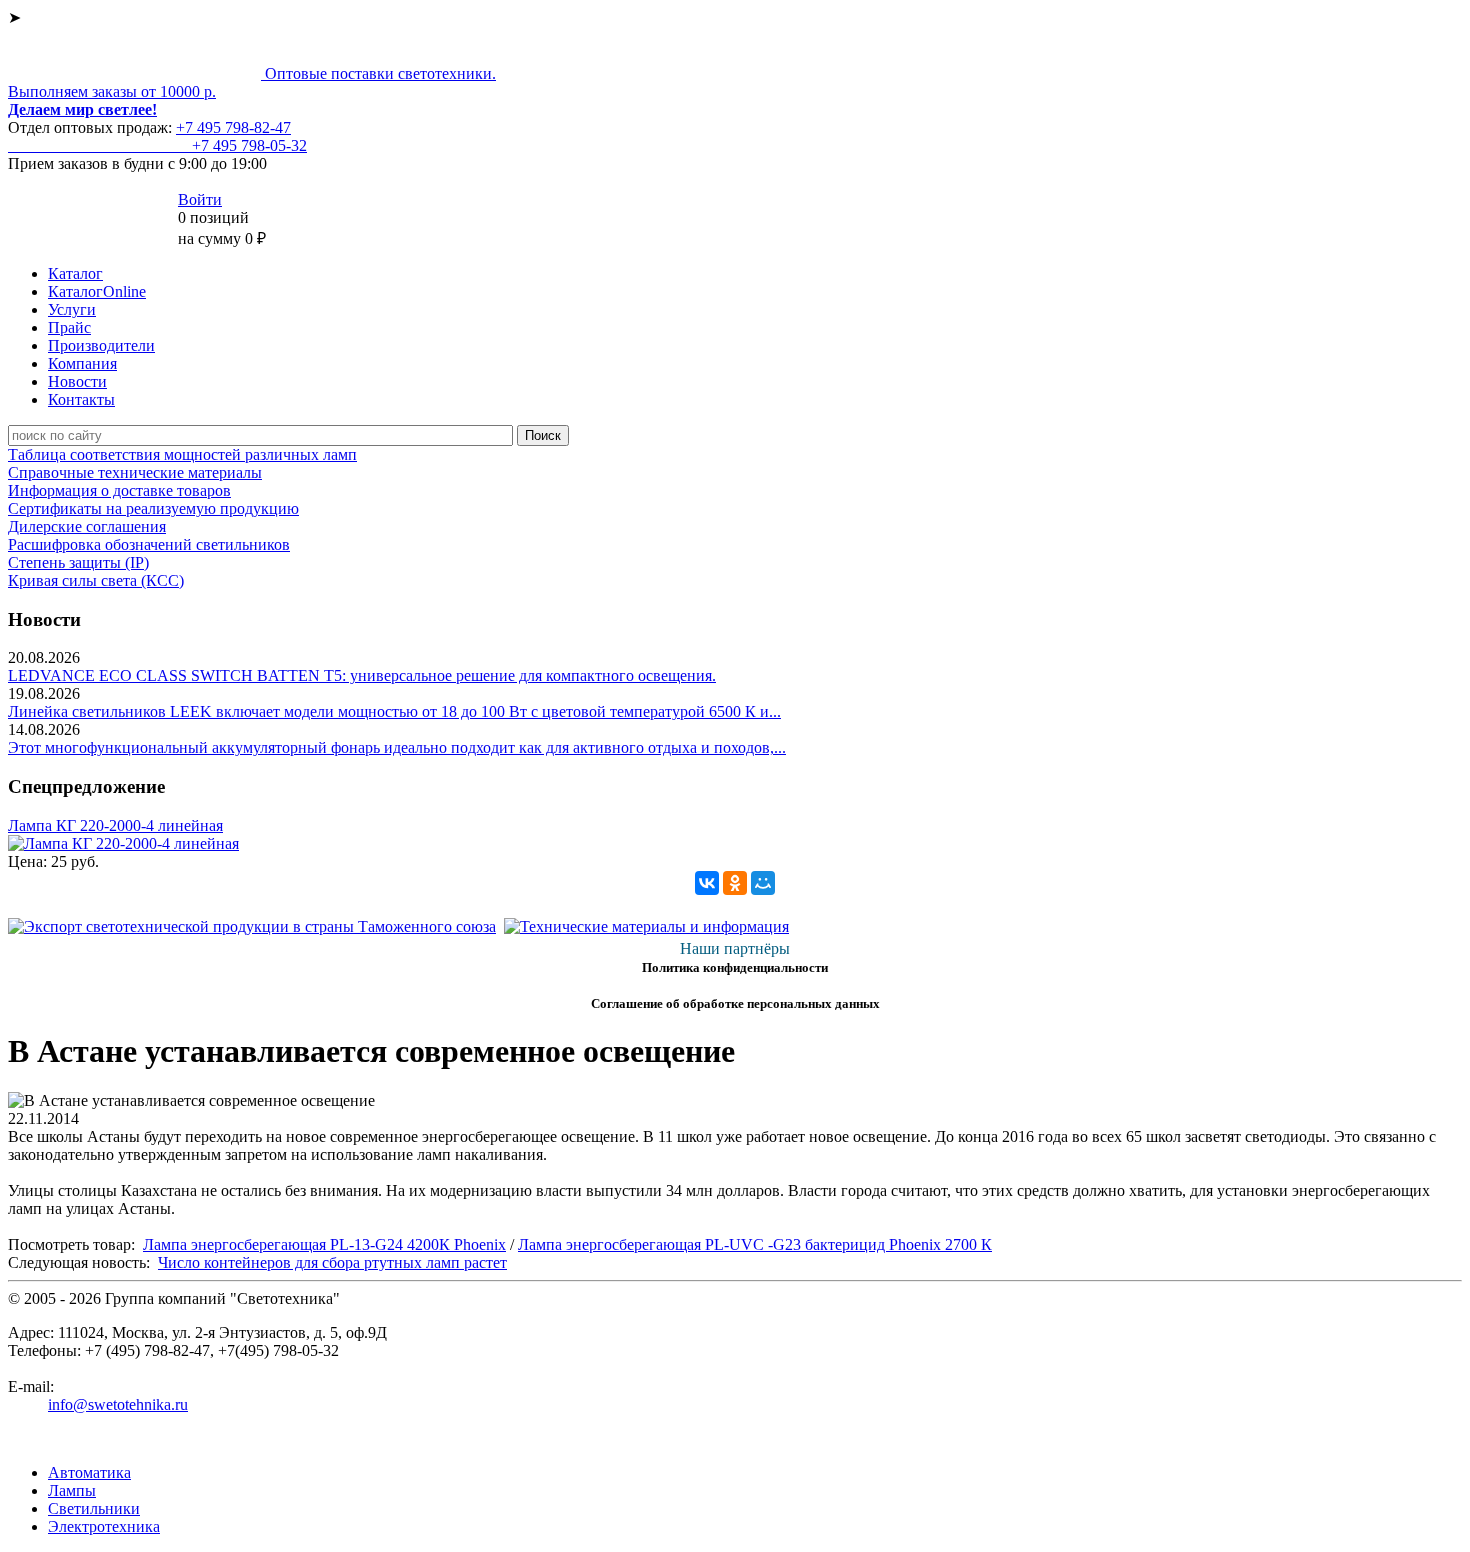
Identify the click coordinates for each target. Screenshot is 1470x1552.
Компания (82, 363)
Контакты (81, 399)
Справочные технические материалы (135, 472)
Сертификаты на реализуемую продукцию (153, 508)
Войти (200, 199)
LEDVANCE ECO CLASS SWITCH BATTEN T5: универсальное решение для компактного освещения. (362, 675)
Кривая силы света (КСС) (96, 580)
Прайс (69, 327)
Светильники (94, 1508)
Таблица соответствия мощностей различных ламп (182, 454)
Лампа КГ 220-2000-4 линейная (115, 825)
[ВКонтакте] (707, 883)
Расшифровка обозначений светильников (149, 544)
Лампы (72, 1490)
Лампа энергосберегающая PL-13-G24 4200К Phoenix (324, 1244)
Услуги (72, 309)
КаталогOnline (97, 291)
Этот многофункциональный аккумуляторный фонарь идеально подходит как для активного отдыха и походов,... (397, 747)
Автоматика (89, 1472)
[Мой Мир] (763, 883)
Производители (101, 345)
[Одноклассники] (735, 883)
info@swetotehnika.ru (118, 1404)
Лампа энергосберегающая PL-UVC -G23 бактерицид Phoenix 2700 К (755, 1244)
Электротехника (104, 1526)
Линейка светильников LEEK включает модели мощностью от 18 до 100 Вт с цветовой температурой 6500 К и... (394, 711)
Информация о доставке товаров (119, 490)
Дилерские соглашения (87, 526)
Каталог (75, 273)
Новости (77, 381)
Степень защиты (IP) (78, 562)
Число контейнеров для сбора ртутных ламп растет (332, 1262)
